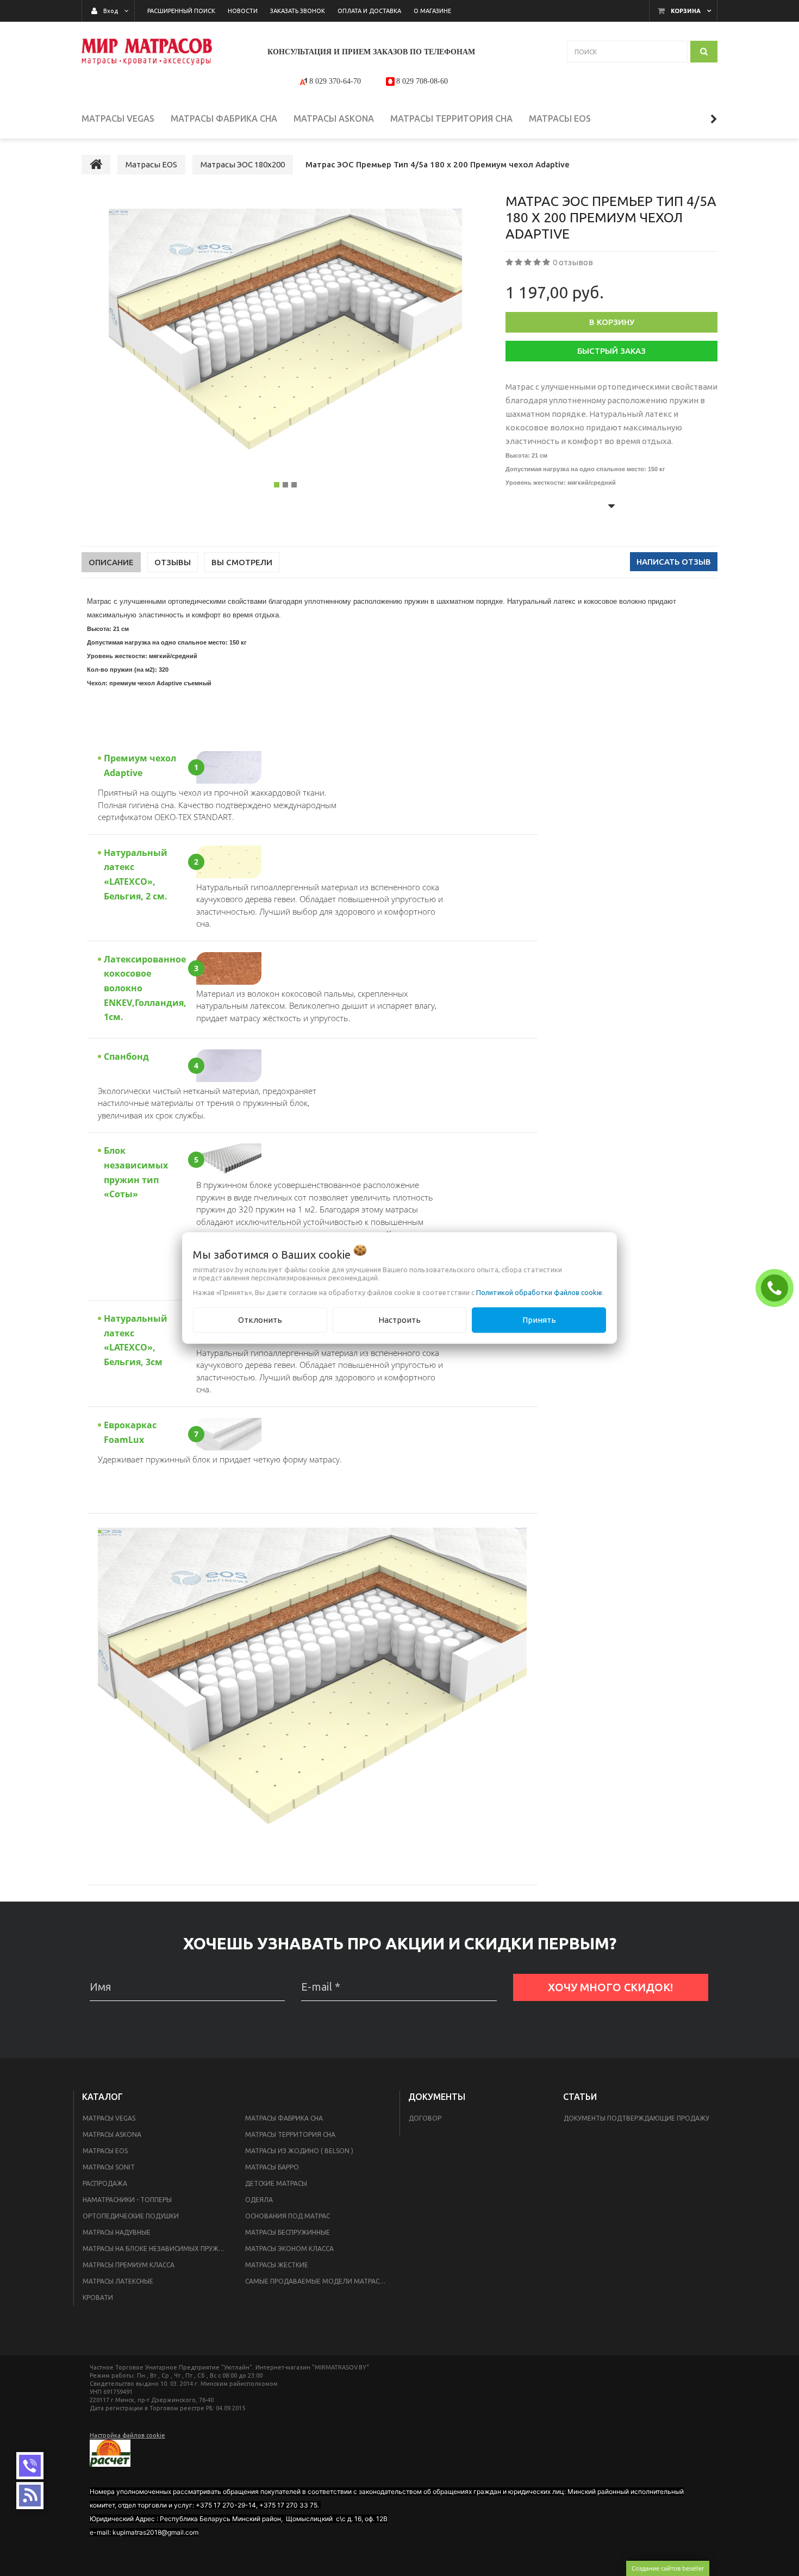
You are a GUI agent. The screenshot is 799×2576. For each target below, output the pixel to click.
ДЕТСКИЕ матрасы (276, 2183)
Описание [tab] (111, 562)
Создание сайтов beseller (668, 2568)
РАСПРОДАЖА (105, 2183)
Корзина (686, 11)
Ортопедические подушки (131, 2216)
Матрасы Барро (272, 2167)
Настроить (399, 1320)
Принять (539, 1320)
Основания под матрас (288, 2216)
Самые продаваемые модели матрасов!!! (320, 2281)
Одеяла (259, 2200)
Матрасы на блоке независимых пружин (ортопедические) (157, 2249)
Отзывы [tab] (173, 562)
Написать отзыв (674, 562)
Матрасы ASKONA (112, 2134)
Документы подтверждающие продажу (636, 2118)
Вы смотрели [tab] (242, 562)
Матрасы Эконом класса (289, 2249)
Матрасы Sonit (109, 2167)
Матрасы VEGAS (109, 2118)
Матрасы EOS (105, 2151)
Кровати (98, 2297)
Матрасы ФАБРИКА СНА (284, 2118)
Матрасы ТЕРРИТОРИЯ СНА (290, 2134)
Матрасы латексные (118, 2281)
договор (425, 2118)
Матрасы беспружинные (288, 2232)
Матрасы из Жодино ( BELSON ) (299, 2151)
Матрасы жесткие (277, 2265)
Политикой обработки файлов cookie (539, 1292)
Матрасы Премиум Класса (129, 2265)
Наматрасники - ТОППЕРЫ (127, 2200)
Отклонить (260, 1320)
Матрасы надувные (117, 2232)
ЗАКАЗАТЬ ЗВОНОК (777, 1287)
